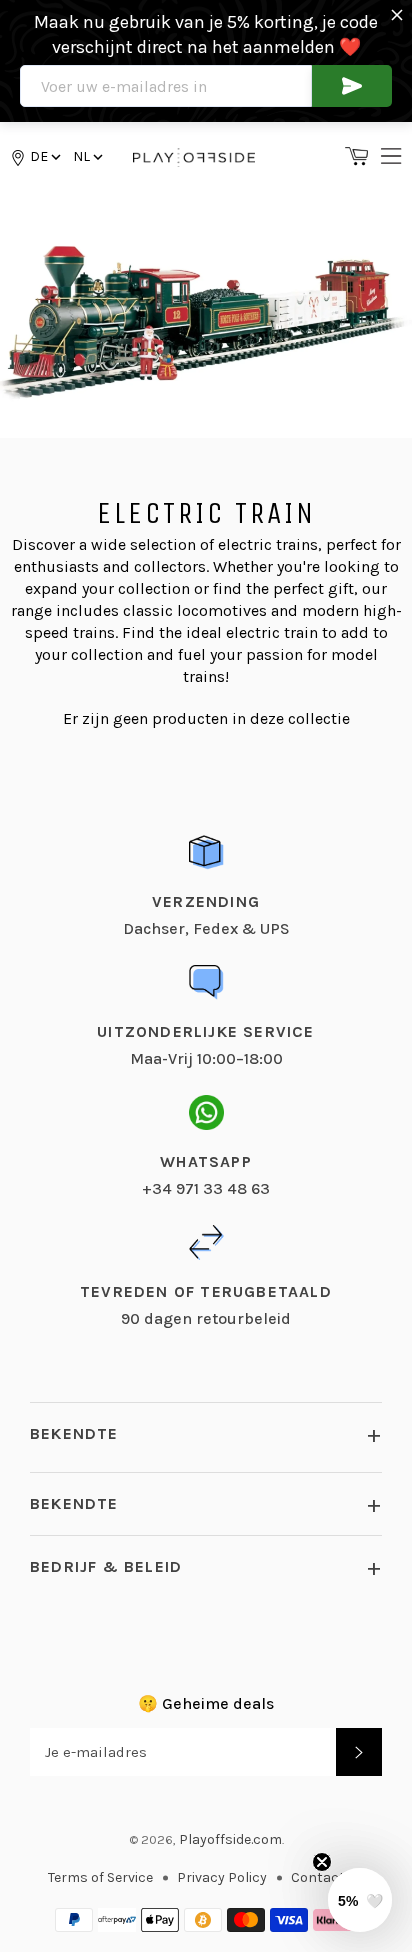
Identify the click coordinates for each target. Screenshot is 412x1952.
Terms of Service (100, 1877)
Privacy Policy (222, 1877)
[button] (86, 156)
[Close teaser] (322, 1862)
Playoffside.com (230, 1839)
